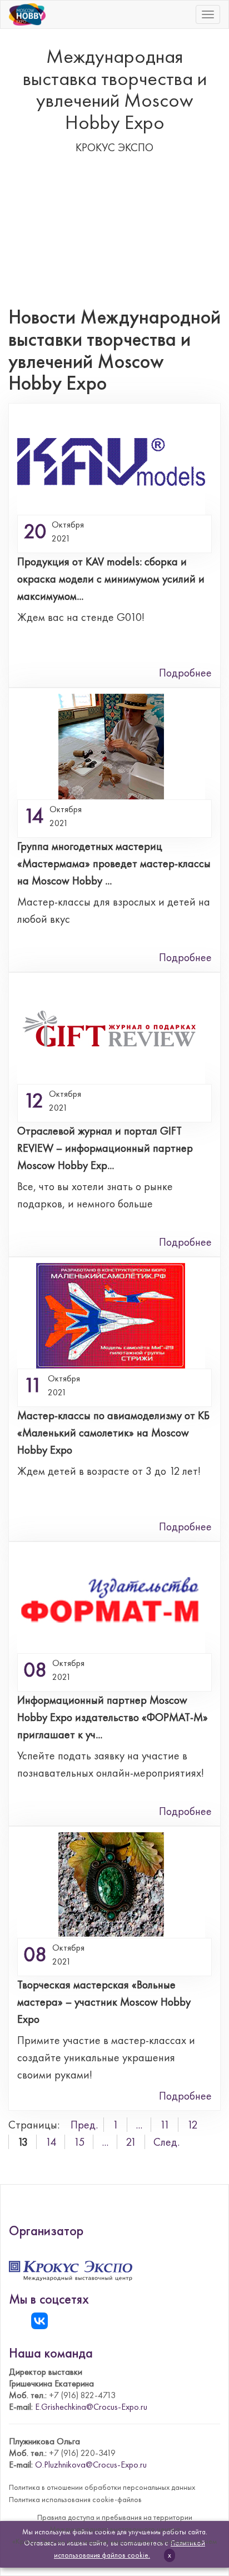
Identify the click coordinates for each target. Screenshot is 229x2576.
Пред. (84, 2125)
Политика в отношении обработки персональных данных (102, 2487)
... (139, 2125)
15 (79, 2142)
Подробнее (185, 673)
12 (192, 2125)
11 (165, 2125)
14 (51, 2142)
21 (131, 2142)
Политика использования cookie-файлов (75, 2499)
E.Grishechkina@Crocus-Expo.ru (91, 2407)
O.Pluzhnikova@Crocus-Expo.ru (91, 2465)
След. (166, 2142)
